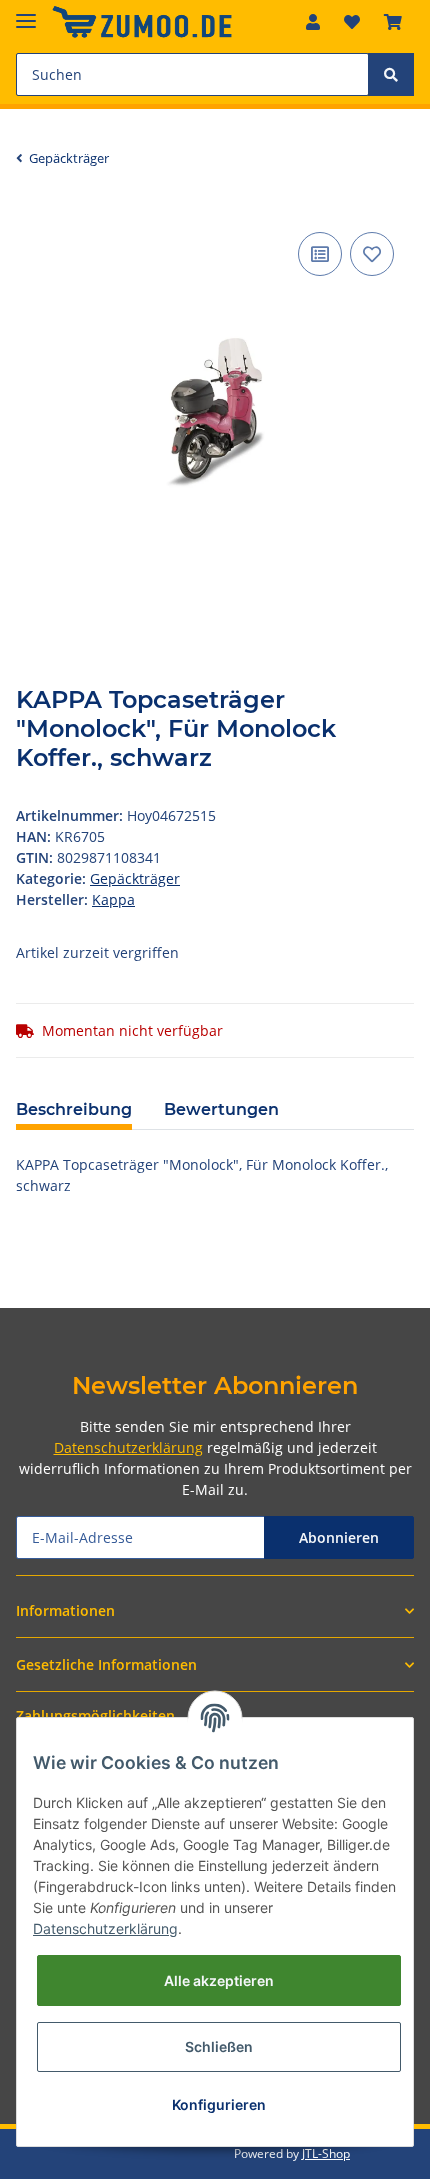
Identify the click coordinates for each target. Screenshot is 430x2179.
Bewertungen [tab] (221, 1109)
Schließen (219, 2046)
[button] (313, 22)
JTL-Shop (326, 2153)
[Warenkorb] (393, 22)
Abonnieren (339, 1537)
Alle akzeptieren (219, 1980)
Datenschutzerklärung (128, 1447)
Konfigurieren (219, 2104)
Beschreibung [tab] (74, 1109)
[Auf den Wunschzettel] (372, 254)
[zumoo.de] (142, 22)
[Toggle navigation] (26, 12)
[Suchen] (391, 74)
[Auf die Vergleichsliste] (320, 254)
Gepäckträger (135, 878)
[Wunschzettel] (352, 22)
